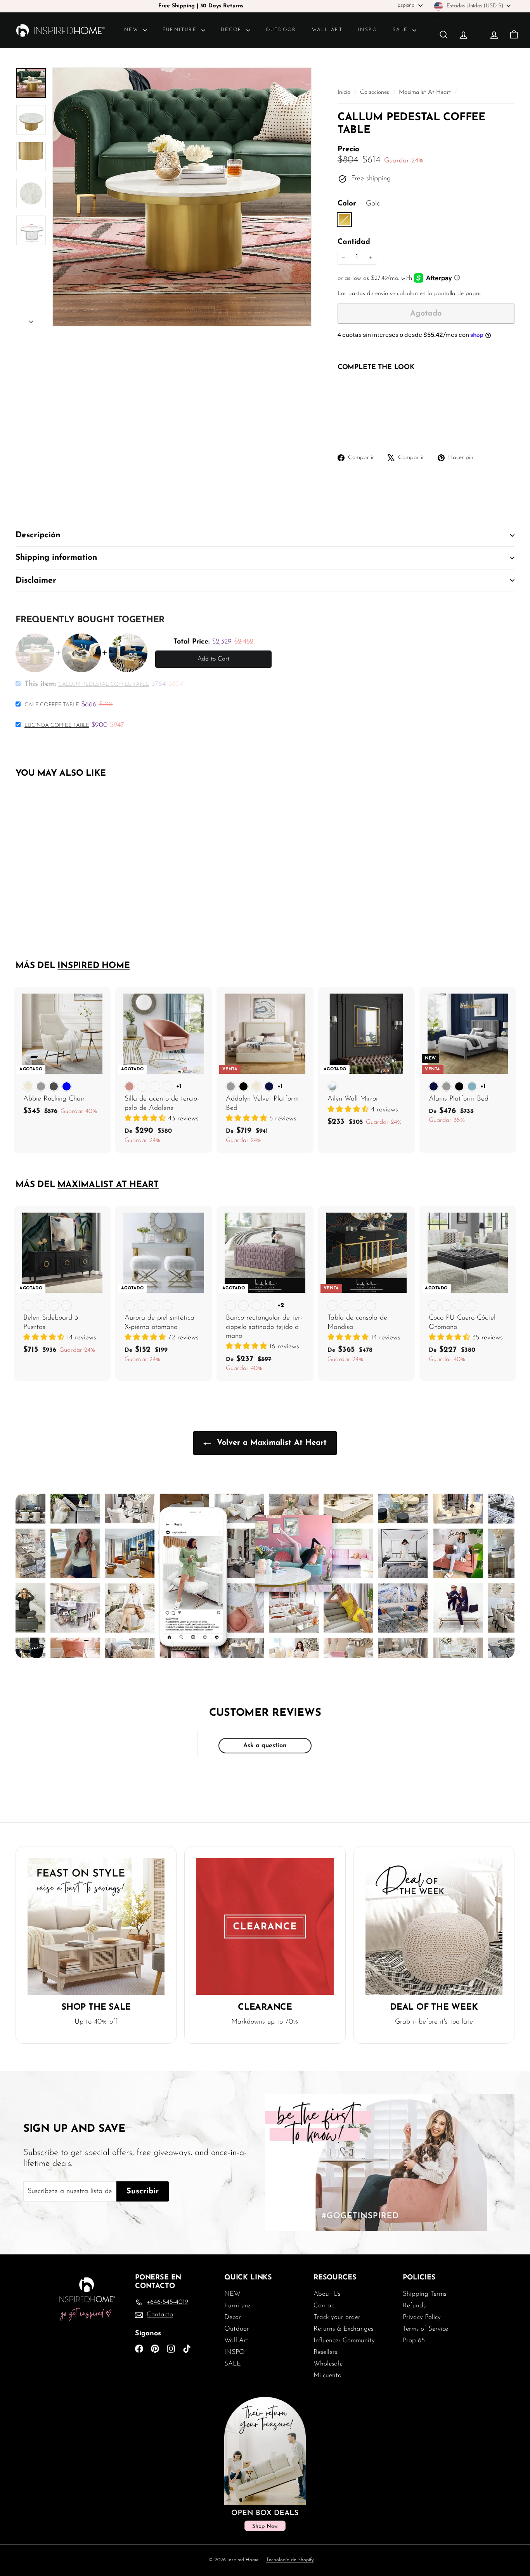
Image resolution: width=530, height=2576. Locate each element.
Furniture (181, 30)
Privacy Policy (422, 2317)
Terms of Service (425, 2329)
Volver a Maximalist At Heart (270, 1443)
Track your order (337, 2317)
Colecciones (376, 92)
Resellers (325, 2352)
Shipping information (56, 558)
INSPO (368, 30)
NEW (133, 30)
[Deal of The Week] (434, 1926)
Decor (233, 30)
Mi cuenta (328, 2375)
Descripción (38, 535)
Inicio (345, 92)
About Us (327, 2294)
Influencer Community (344, 2340)
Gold (344, 220)
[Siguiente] (31, 320)
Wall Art (327, 30)
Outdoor (281, 30)
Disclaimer (36, 581)
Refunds (414, 2306)
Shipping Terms (424, 2294)
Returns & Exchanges (343, 2329)
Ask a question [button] (265, 1746)
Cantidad (354, 242)
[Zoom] (182, 197)
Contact (325, 2306)
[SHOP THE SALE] (96, 1926)
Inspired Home (94, 966)
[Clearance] (265, 1926)
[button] (146, 1119)
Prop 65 (414, 2340)
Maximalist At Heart (425, 92)
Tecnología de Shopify (290, 2560)
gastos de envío (368, 294)
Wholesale (328, 2364)
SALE (402, 30)
